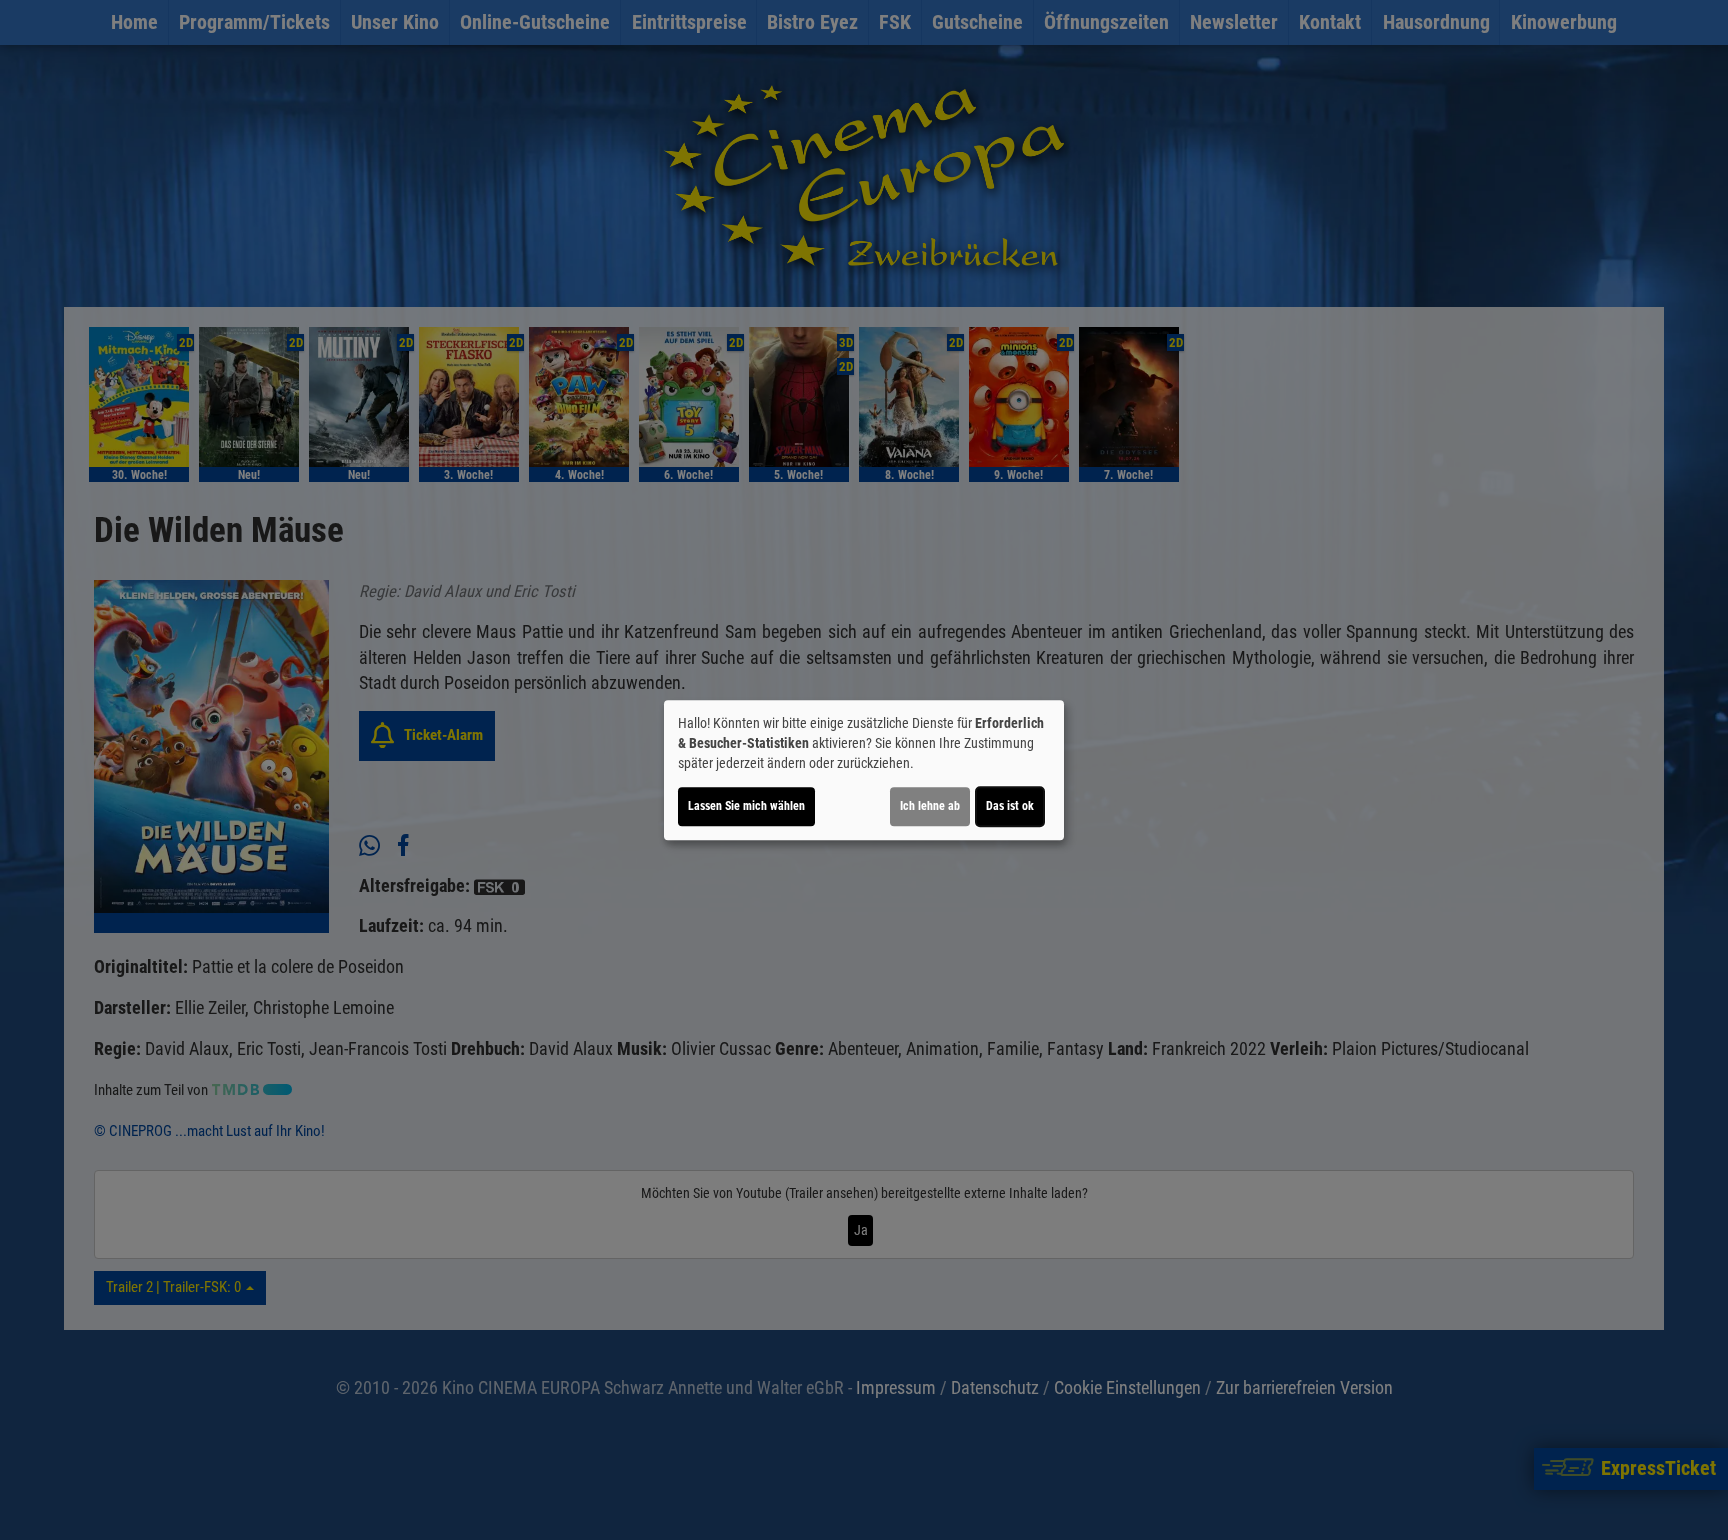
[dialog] (864, 770)
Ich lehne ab (930, 806)
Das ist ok (1010, 806)
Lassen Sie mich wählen (746, 806)
